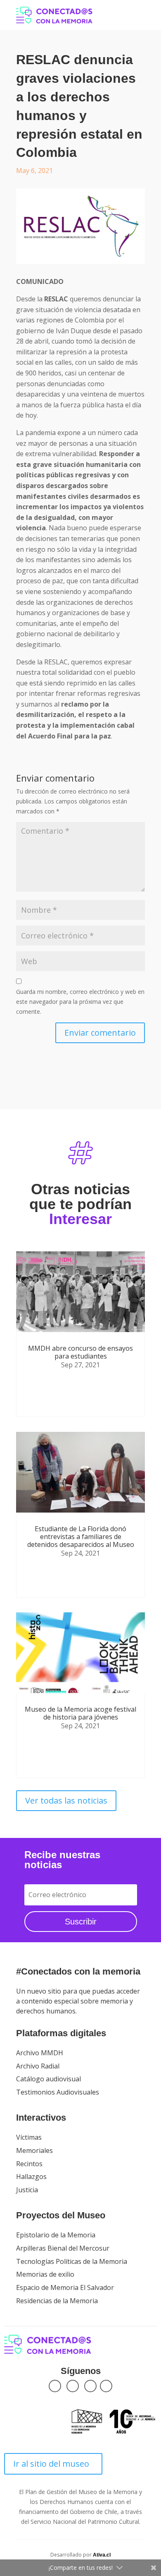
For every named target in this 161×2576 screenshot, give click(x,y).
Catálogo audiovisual (49, 2079)
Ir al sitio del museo (51, 2464)
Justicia (27, 2190)
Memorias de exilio (45, 2274)
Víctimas (29, 2137)
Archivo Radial (38, 2066)
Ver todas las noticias (66, 1800)
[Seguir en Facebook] (55, 2386)
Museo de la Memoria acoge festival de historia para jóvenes (80, 1713)
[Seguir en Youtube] (106, 2386)
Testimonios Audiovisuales (58, 2092)
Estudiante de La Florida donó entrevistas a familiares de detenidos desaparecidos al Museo (81, 1537)
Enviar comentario (100, 1033)
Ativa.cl (102, 2555)
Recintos (29, 2164)
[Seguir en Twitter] (73, 2386)
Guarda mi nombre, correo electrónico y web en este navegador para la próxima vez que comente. (80, 1002)
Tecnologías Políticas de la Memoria (72, 2261)
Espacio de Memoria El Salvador (65, 2287)
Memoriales (34, 2150)
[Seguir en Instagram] (90, 2386)
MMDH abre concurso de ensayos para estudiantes (80, 1352)
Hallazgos (31, 2177)
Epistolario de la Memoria (56, 2235)
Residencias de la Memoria (57, 2301)
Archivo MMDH (40, 2053)
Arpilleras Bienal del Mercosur (63, 2248)
